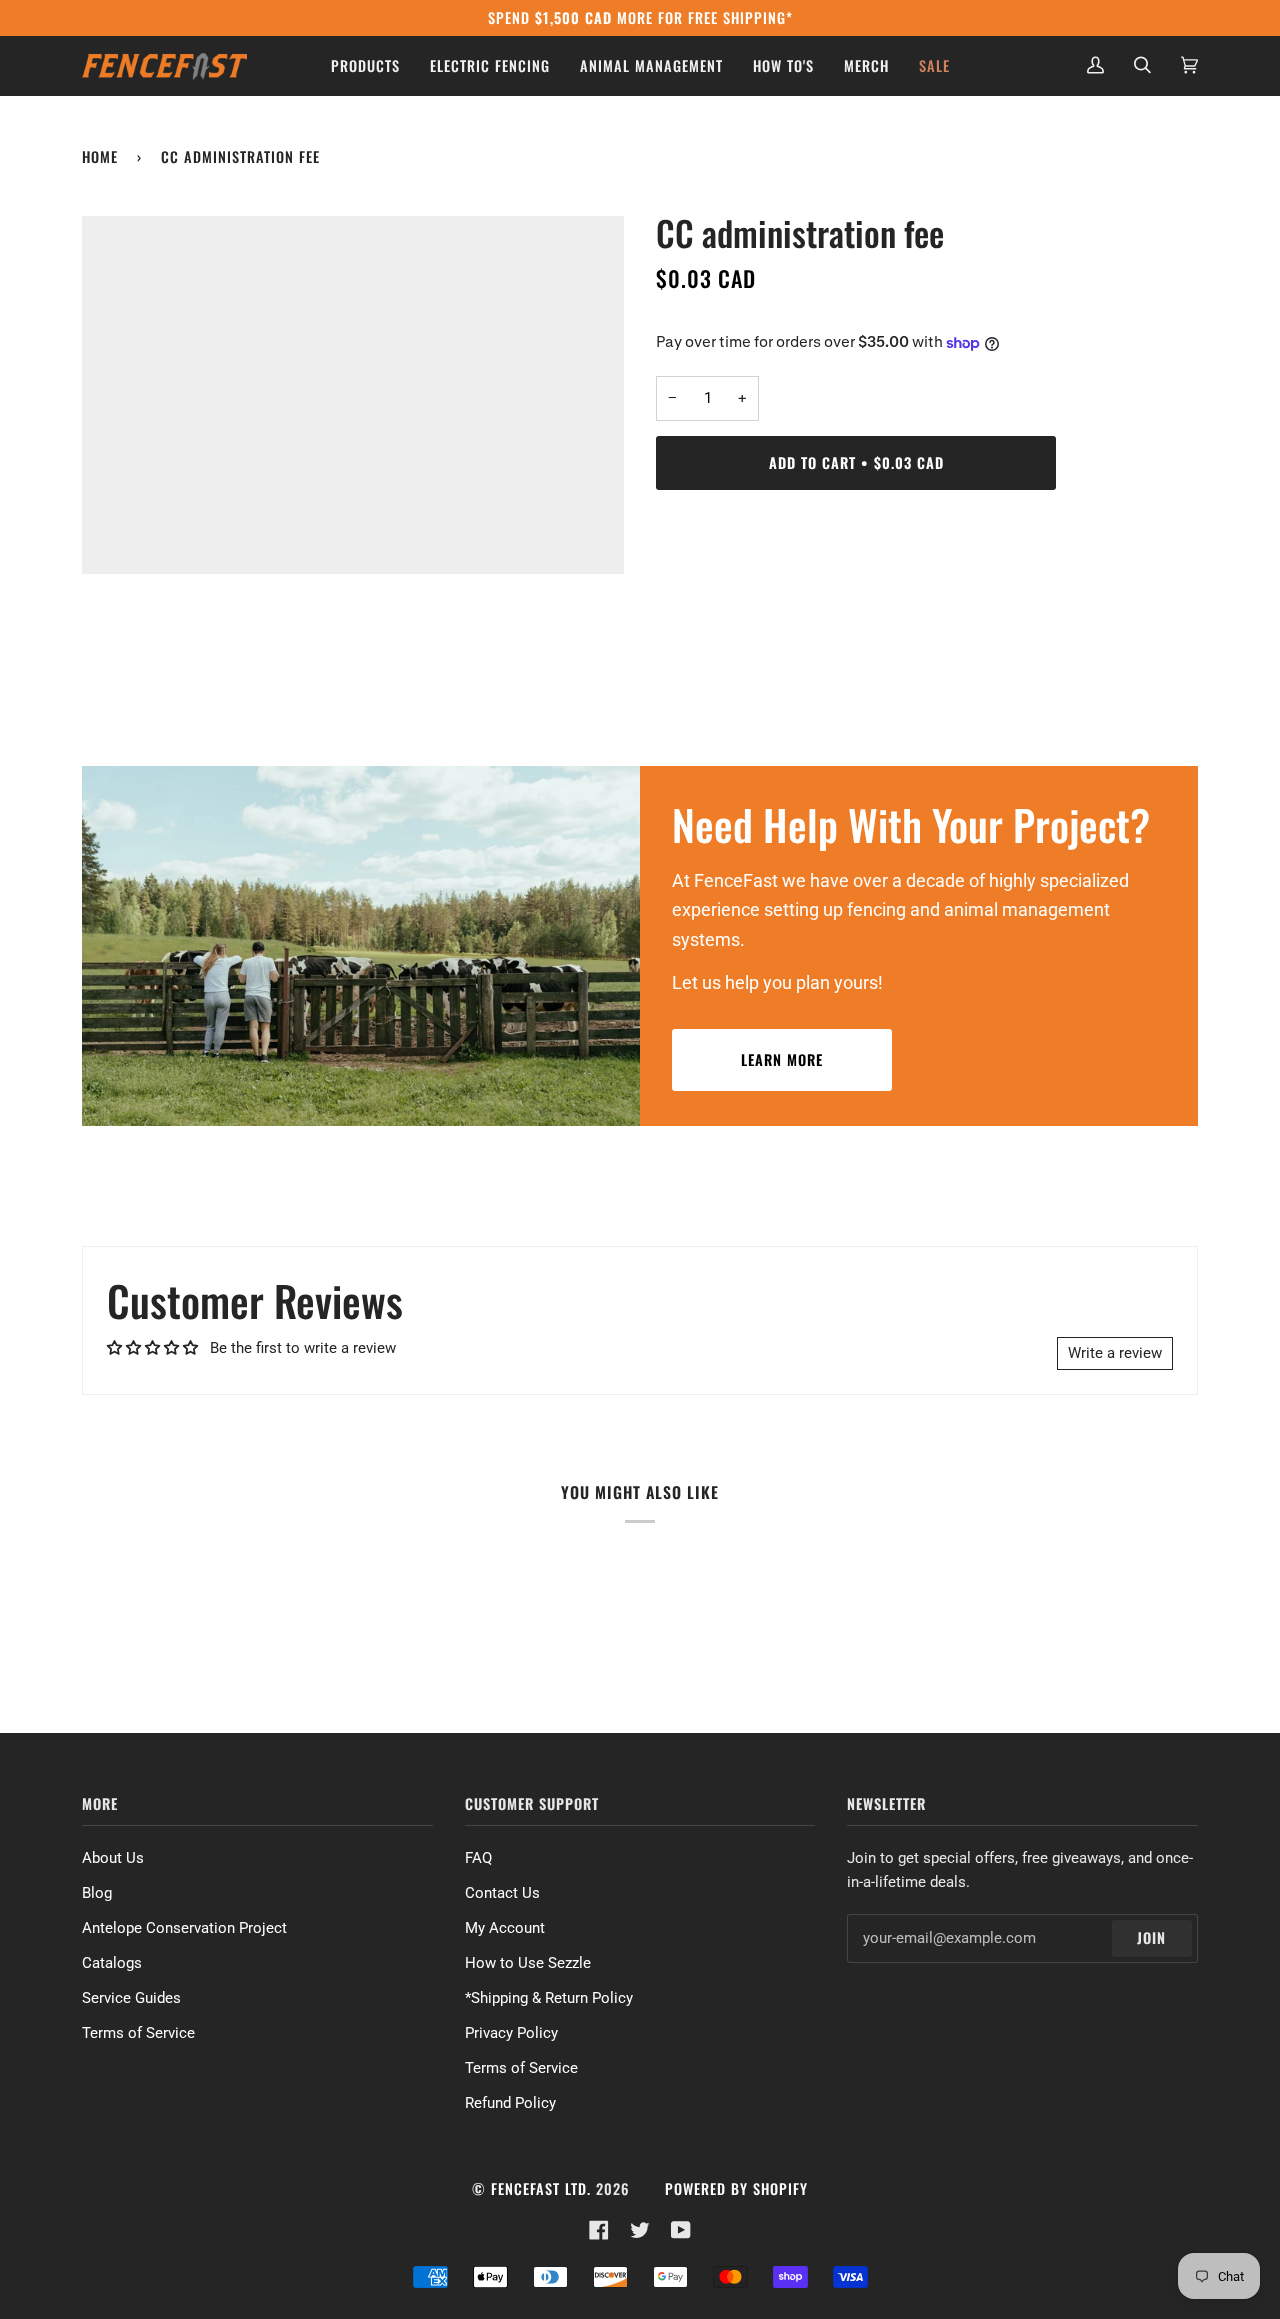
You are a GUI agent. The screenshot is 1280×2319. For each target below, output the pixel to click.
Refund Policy (510, 2103)
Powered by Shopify (736, 2188)
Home (100, 156)
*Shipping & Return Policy (549, 1998)
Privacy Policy (511, 2033)
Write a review (1115, 1353)
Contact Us (502, 1893)
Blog (97, 1893)
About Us (113, 1858)
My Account (505, 1928)
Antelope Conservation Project (184, 1928)
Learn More (782, 1059)
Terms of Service (138, 2033)
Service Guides (131, 1998)
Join (1151, 1937)
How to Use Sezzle (528, 1963)
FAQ (478, 1858)
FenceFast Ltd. (541, 2188)
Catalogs (112, 1963)
